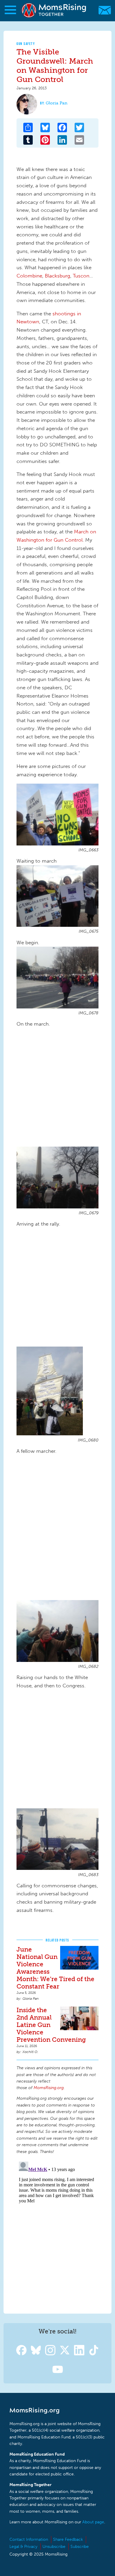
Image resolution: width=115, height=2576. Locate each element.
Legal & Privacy (23, 2547)
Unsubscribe (54, 2547)
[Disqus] (57, 2233)
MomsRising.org (55, 10)
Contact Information (29, 2539)
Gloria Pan (57, 103)
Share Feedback (68, 2539)
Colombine (29, 276)
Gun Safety (26, 44)
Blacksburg (57, 276)
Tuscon (81, 276)
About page (93, 2522)
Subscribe (80, 2547)
